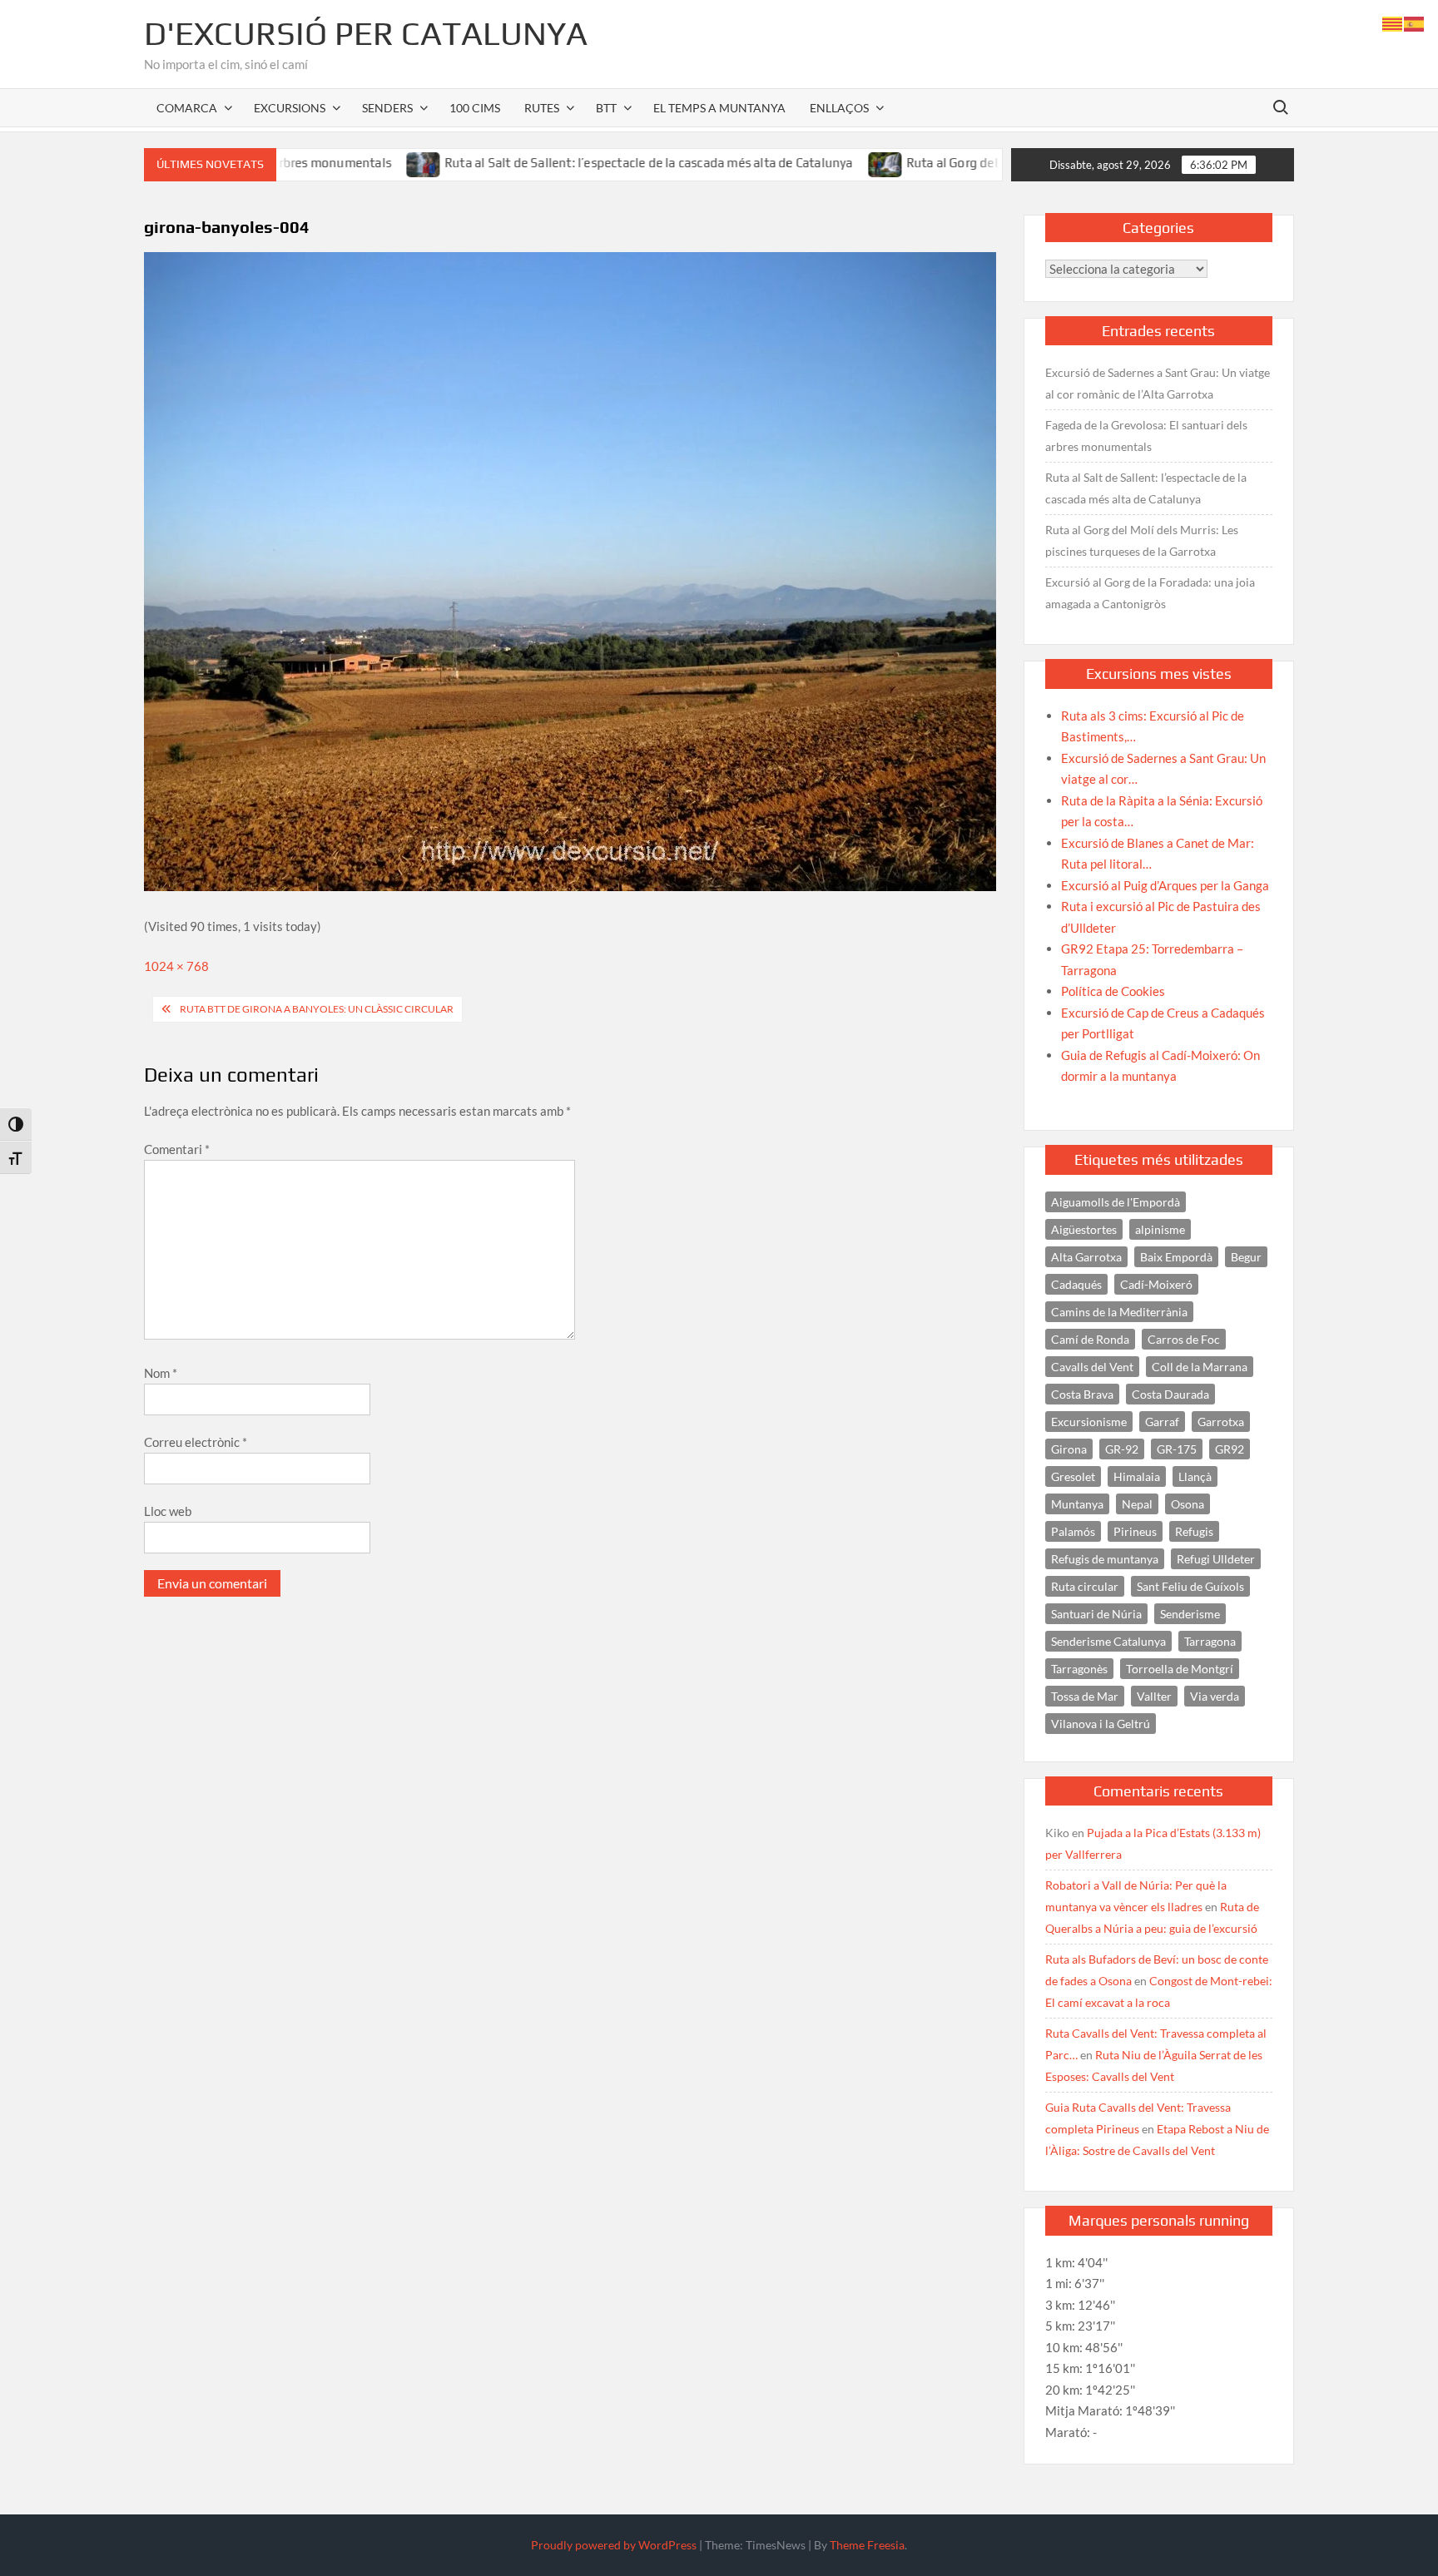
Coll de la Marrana (1200, 1367)
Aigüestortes (1084, 1229)
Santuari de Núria (1096, 1614)
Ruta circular (1085, 1586)
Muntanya (1077, 1504)
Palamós (1073, 1531)
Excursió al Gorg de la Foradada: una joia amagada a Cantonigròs (1150, 593)
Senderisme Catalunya (1108, 1641)
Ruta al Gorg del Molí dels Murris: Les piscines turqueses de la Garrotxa (1142, 540)
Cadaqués (1076, 1284)
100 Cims (475, 108)
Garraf (1162, 1422)
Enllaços (839, 108)
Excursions (290, 108)
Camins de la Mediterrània (1119, 1312)
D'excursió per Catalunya (366, 33)
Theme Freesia (867, 2545)
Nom (161, 1373)
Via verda (1215, 1696)
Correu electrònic (196, 1442)
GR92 (1230, 1449)
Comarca (187, 108)
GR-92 (1122, 1449)
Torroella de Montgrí (1180, 1669)
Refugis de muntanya (1105, 1559)
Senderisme (1190, 1614)
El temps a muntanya (719, 108)
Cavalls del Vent (1092, 1367)
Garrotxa (1221, 1422)
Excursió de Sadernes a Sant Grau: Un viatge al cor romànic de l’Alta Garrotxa (1158, 383)
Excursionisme (1089, 1422)
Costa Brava (1082, 1394)
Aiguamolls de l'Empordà (1116, 1202)
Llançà (1195, 1476)
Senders (387, 108)
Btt (606, 108)
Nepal (1137, 1504)
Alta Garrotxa (1086, 1257)
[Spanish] (1415, 22)
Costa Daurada (1170, 1394)
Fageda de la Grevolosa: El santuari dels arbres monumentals (1146, 436)
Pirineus (1135, 1531)
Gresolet (1073, 1476)
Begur (1246, 1257)
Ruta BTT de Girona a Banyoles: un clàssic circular (317, 1009)
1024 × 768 (176, 966)
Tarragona (1210, 1641)
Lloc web (168, 1511)
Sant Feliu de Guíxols (1190, 1586)
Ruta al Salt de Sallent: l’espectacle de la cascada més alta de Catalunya (575, 163)
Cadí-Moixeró (1156, 1284)
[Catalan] (1393, 22)
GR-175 (1177, 1449)
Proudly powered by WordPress (614, 2545)
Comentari (177, 1149)
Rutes (542, 108)
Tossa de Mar (1085, 1696)
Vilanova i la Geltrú (1101, 1724)
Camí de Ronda (1090, 1339)
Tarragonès (1079, 1669)
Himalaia (1137, 1476)
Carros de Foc (1184, 1339)
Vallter (1154, 1696)
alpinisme (1160, 1229)
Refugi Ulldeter (1216, 1559)
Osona (1188, 1504)
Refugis (1194, 1531)
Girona (1069, 1449)
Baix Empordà (1176, 1257)
